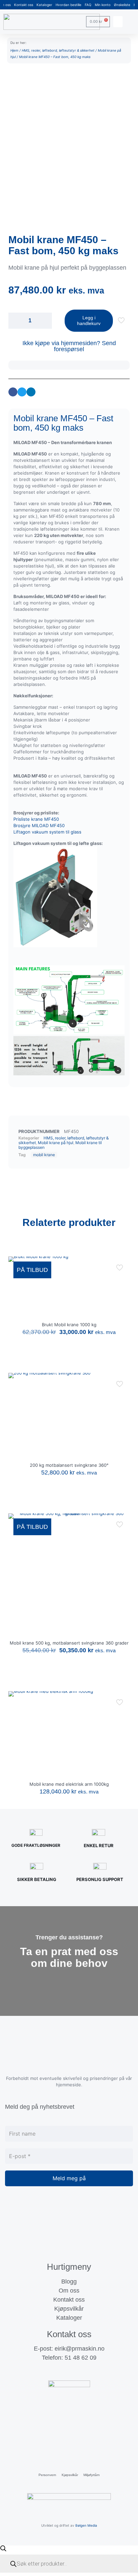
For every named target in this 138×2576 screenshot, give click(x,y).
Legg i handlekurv (89, 320)
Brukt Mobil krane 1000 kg (69, 1325)
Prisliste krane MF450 (36, 819)
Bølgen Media (86, 2525)
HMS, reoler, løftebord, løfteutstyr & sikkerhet (58, 50)
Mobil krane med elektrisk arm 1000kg (69, 1784)
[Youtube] (82, 2371)
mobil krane (44, 1155)
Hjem (14, 50)
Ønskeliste (122, 5)
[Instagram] (69, 2371)
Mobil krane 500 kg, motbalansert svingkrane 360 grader (69, 1643)
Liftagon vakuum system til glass (47, 832)
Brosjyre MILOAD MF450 (39, 825)
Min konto (103, 5)
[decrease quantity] (16, 321)
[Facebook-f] (56, 2371)
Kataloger (44, 5)
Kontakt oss (24, 5)
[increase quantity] (44, 321)
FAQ (88, 5)
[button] (118, 22)
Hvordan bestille (68, 5)
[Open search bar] (3, 2548)
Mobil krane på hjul (56, 1143)
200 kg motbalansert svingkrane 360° (69, 1465)
